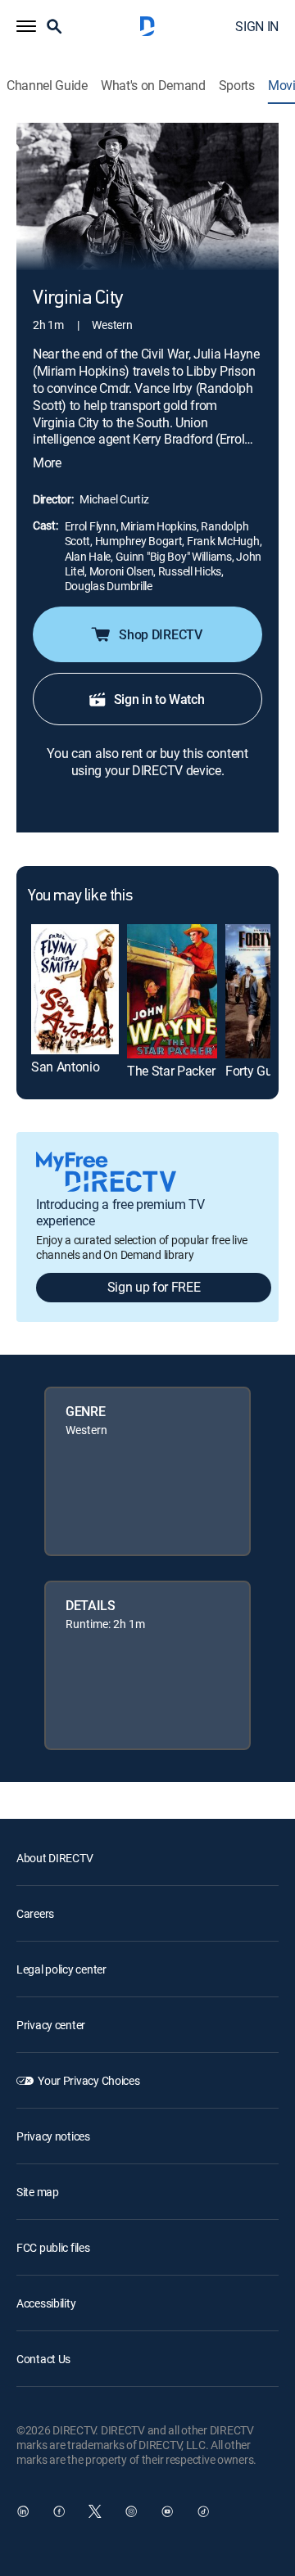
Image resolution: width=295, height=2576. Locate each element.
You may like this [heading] (80, 896)
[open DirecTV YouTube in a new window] (167, 2511)
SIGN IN (257, 26)
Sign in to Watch (159, 699)
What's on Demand (153, 86)
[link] (75, 990)
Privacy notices (53, 2136)
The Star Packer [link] (171, 1071)
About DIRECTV (54, 1858)
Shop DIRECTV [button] (160, 634)
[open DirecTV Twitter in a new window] (95, 2511)
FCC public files (53, 2247)
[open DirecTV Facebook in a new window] (59, 2511)
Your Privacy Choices (88, 2080)
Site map (38, 2192)
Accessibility (46, 2303)
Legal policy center (61, 1969)
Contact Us (43, 2359)
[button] (26, 26)
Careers (35, 1913)
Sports (237, 86)
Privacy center (51, 2025)
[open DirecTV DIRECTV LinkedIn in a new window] (23, 2511)
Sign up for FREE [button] (154, 1287)
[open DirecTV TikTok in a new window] (203, 2511)
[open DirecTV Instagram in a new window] (131, 2511)
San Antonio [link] (65, 1067)
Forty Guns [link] (256, 1071)
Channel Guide (47, 86)
